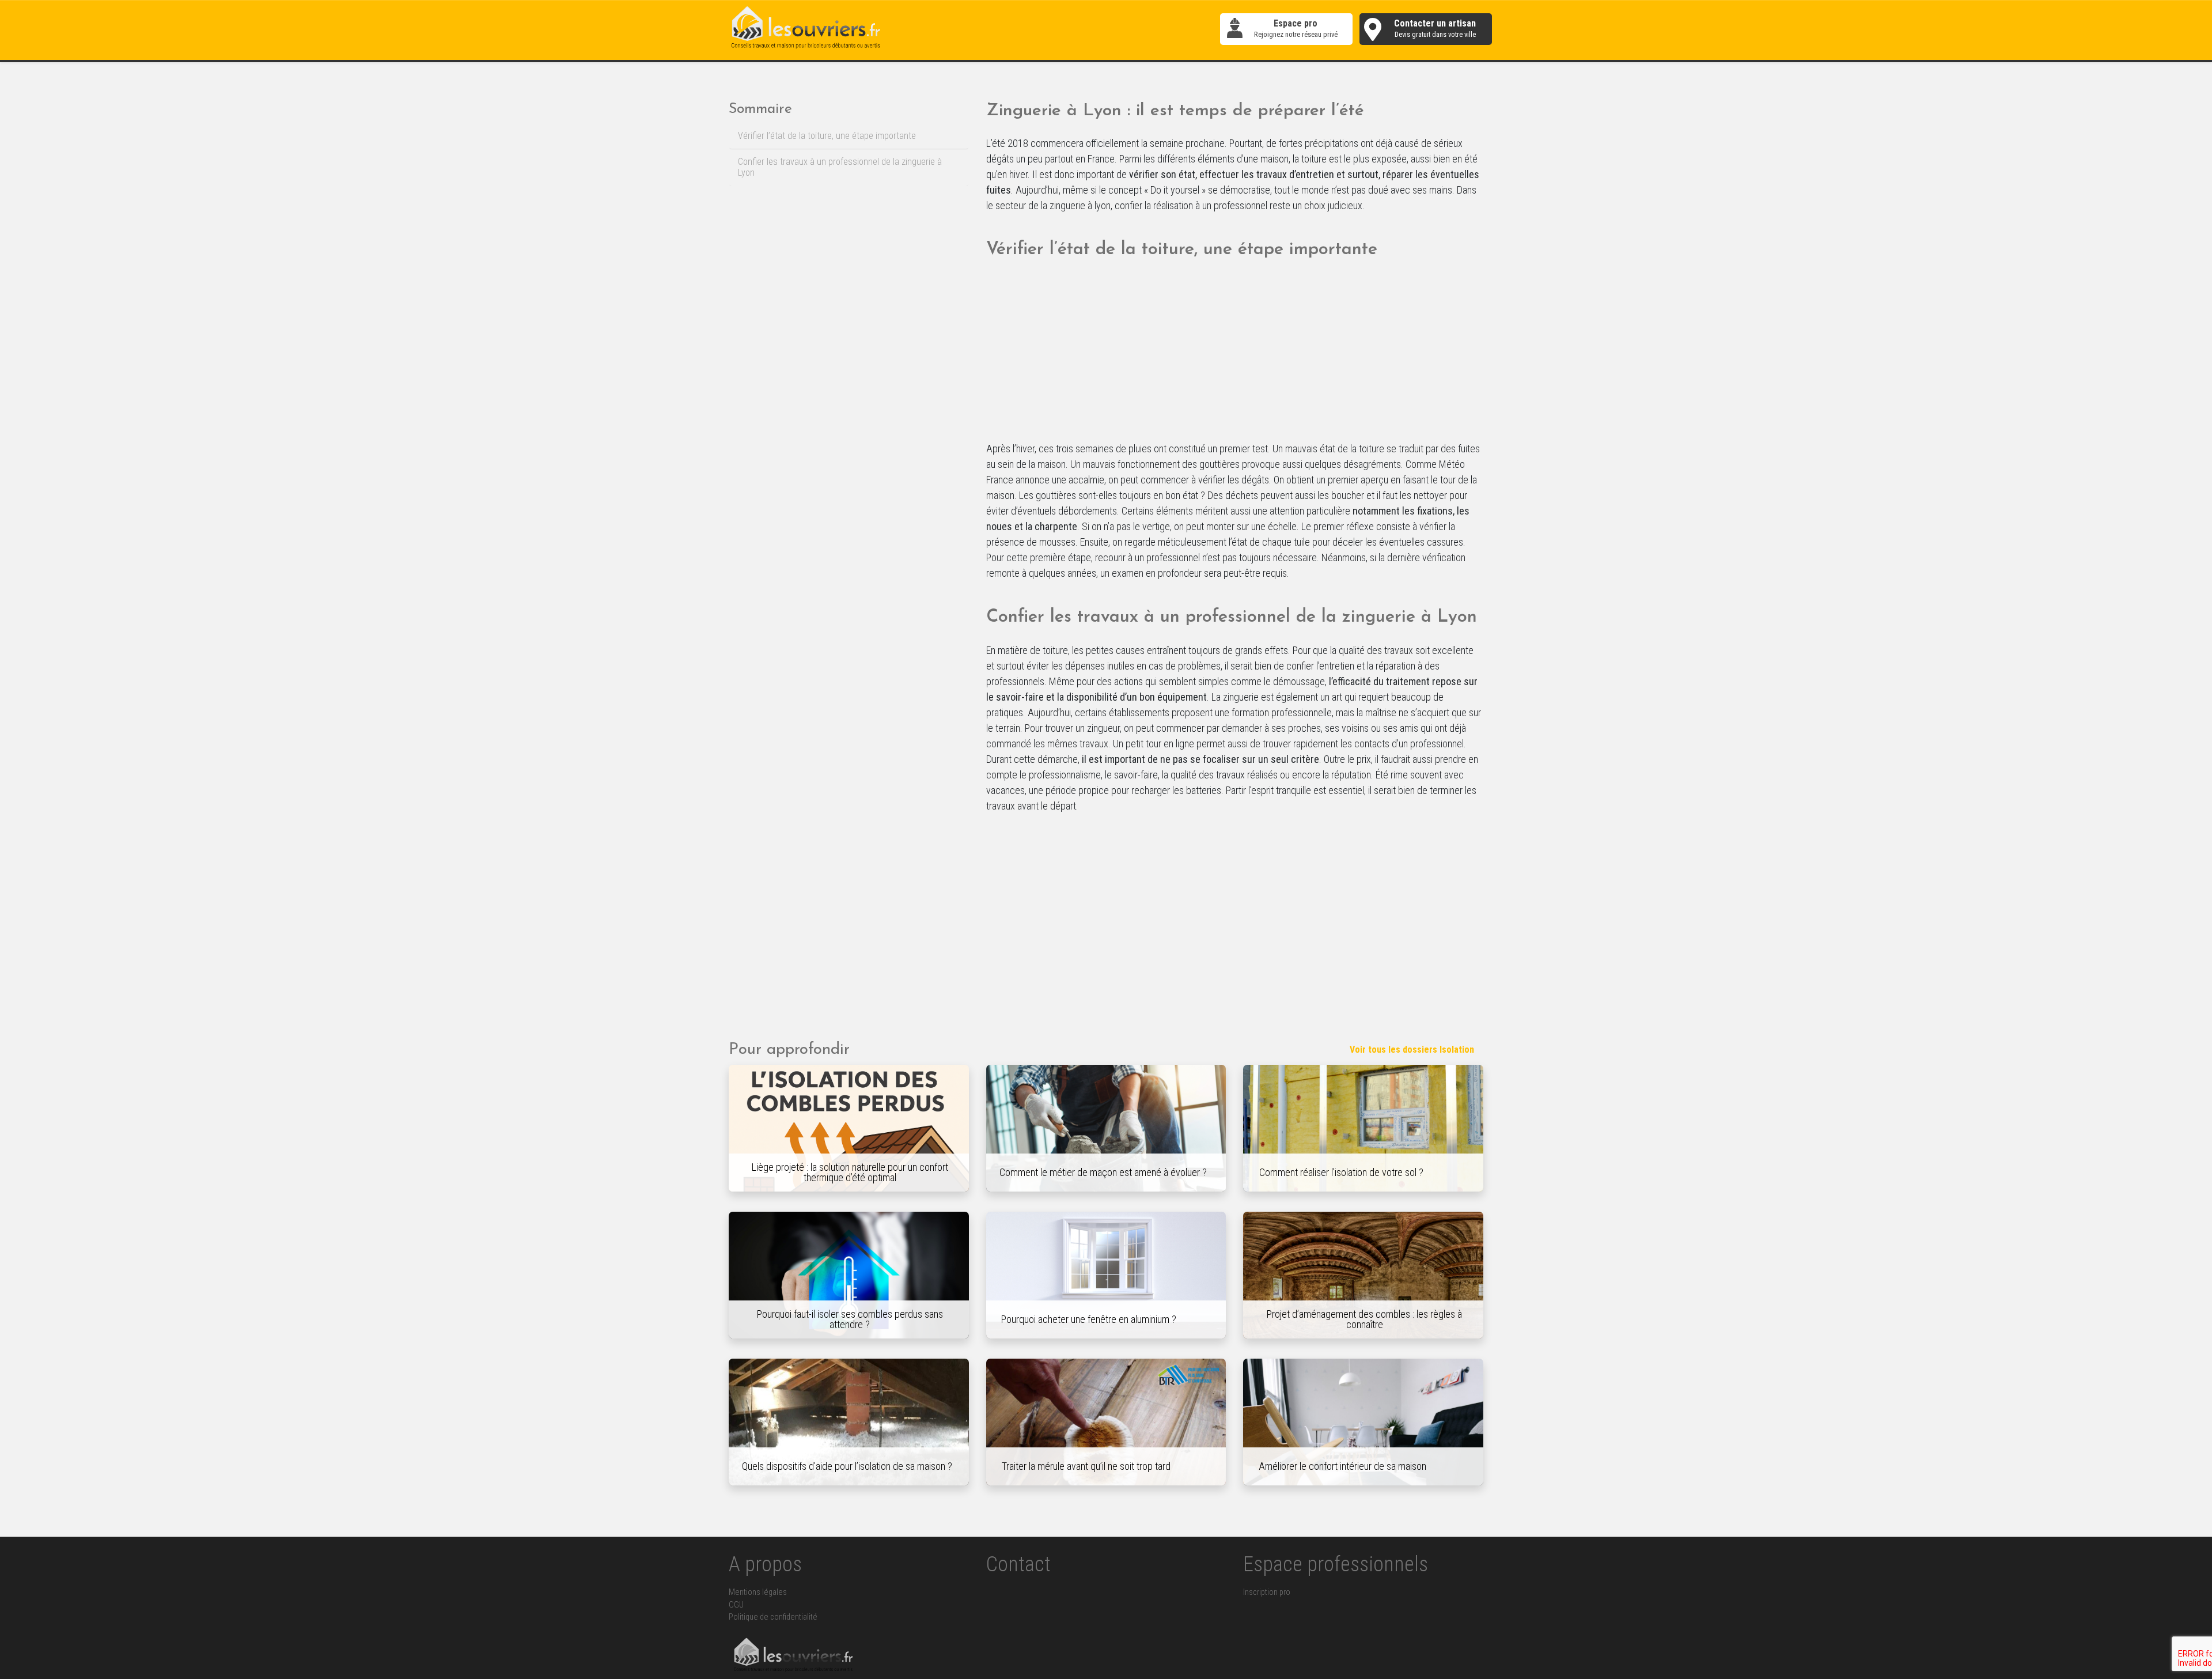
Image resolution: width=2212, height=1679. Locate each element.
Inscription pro (1267, 1592)
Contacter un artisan (1435, 29)
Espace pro (1296, 29)
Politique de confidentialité (773, 1617)
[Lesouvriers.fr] (806, 29)
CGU (736, 1605)
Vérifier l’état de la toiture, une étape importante (827, 136)
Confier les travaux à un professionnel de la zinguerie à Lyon (840, 167)
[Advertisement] (1235, 356)
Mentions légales (758, 1592)
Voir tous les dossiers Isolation (1412, 1050)
